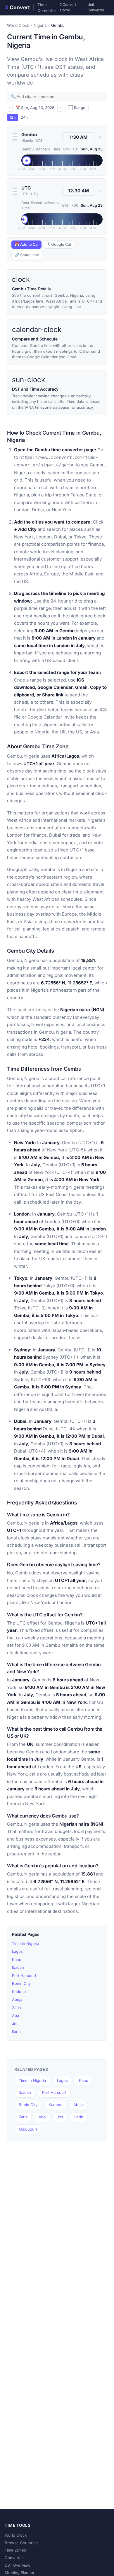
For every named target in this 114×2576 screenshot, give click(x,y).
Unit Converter (96, 7)
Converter (14, 2558)
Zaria (16, 2008)
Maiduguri (28, 2129)
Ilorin (16, 2031)
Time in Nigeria (26, 1943)
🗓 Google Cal (59, 244)
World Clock (18, 25)
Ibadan (18, 1967)
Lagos (17, 1951)
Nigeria (40, 25)
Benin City (21, 1983)
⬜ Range (77, 108)
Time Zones (15, 2550)
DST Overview (18, 2565)
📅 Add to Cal (26, 244)
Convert (30, 8)
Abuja (17, 1999)
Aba (15, 2015)
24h (24, 117)
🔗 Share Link (27, 255)
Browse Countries (21, 2543)
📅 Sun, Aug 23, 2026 (35, 108)
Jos (15, 2024)
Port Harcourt (24, 1976)
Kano (17, 1959)
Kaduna (19, 1992)
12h (13, 117)
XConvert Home (68, 7)
